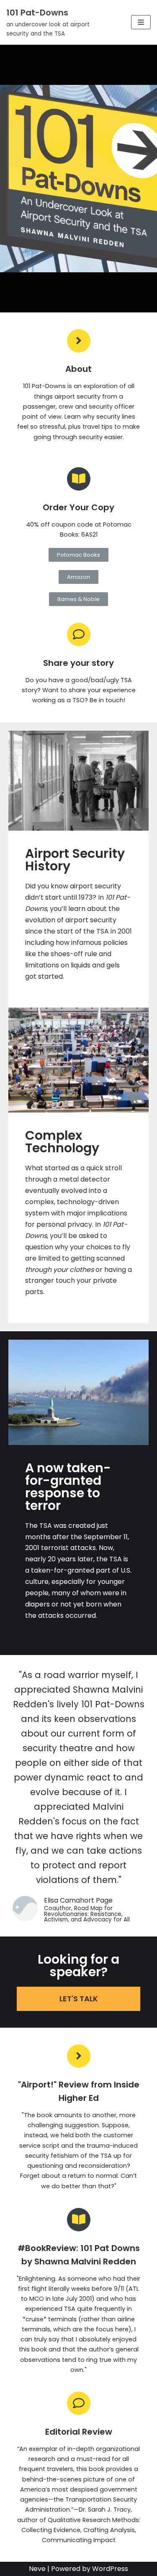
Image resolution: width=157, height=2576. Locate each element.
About (78, 369)
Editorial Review (79, 2432)
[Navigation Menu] (141, 22)
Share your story (78, 663)
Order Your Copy (78, 507)
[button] (78, 555)
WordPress (110, 2569)
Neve (37, 2569)
